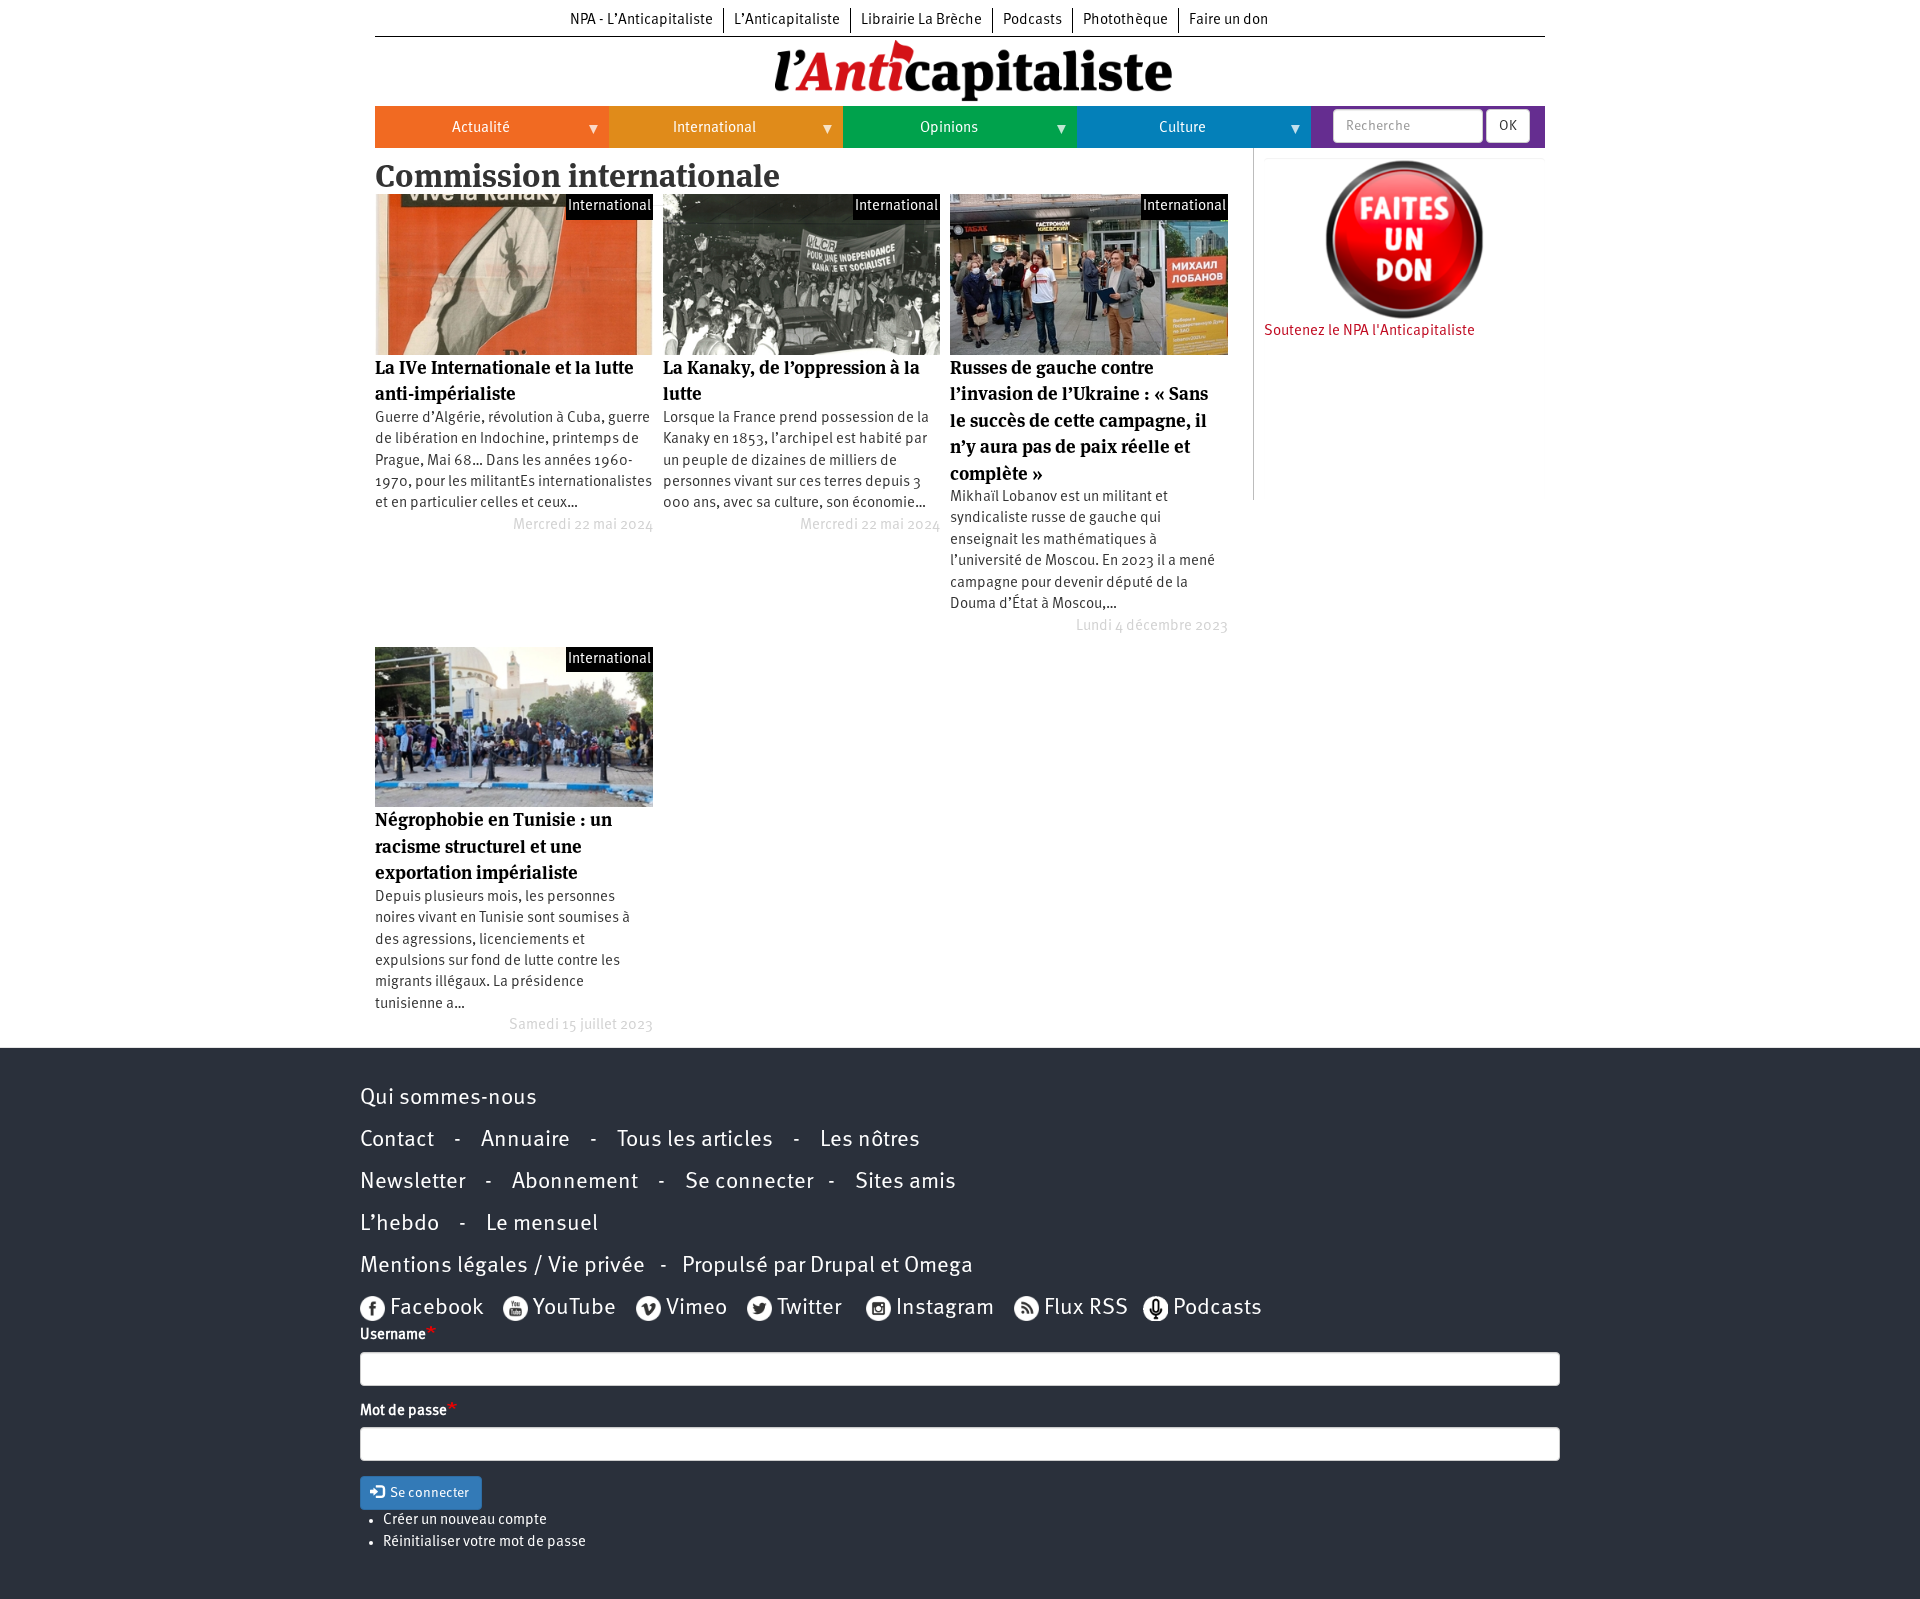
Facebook (434, 1308)
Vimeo (696, 1308)
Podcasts (1032, 20)
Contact (397, 1140)
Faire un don (1228, 20)
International (682, 136)
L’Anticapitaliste (787, 20)
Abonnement (575, 1182)
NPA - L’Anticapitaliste (641, 20)
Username (393, 1335)
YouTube (572, 1308)
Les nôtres (870, 1140)
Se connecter (749, 1182)
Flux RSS (1086, 1308)
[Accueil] (960, 69)
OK (1508, 126)
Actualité (442, 136)
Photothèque (1125, 20)
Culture (1141, 136)
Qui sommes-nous (448, 1098)
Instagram (945, 1308)
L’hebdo (399, 1224)
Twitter (809, 1308)
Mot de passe (403, 1411)
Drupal (842, 1266)
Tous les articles (695, 1140)
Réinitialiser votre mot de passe (484, 1542)
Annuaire (525, 1140)
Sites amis (905, 1182)
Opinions (910, 136)
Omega (938, 1266)
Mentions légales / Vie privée (502, 1266)
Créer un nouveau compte (465, 1520)
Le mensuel (542, 1224)
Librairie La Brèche (921, 20)
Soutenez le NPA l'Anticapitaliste (1369, 331)
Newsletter (412, 1182)
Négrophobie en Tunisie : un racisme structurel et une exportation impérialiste (493, 846)
